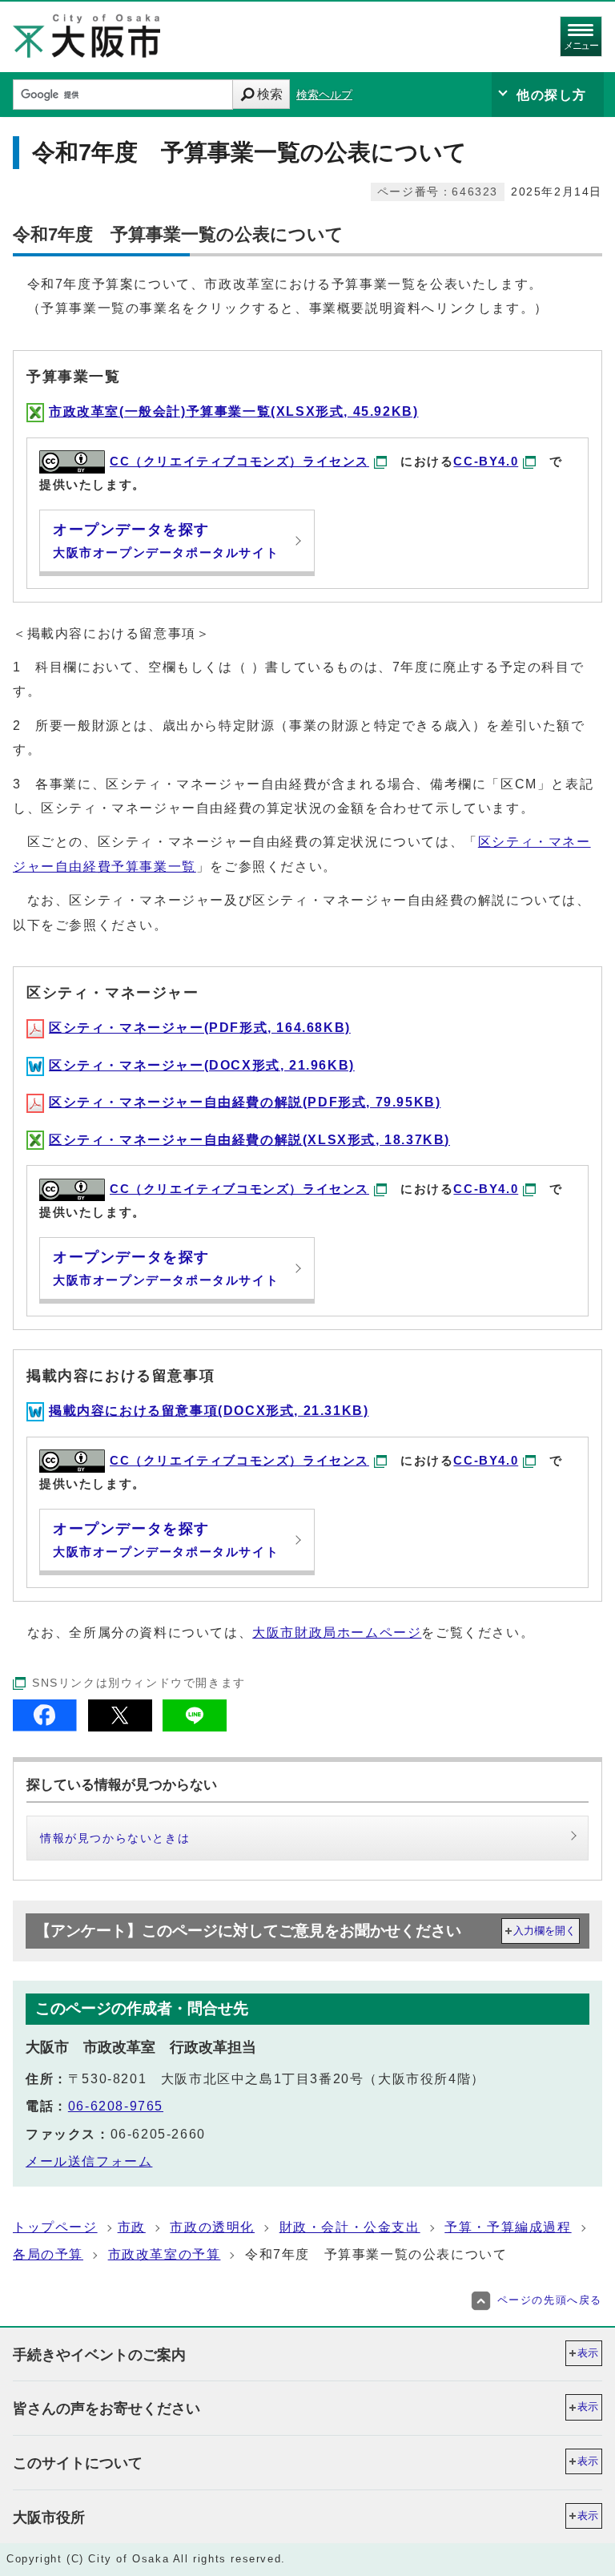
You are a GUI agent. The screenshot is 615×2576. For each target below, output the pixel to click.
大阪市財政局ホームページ (337, 1633)
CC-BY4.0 (486, 461)
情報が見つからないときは (115, 1838)
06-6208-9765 (116, 2106)
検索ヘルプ (324, 95)
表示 (588, 2353)
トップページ (55, 2227)
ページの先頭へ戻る (550, 2300)
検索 (270, 94)
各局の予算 (48, 2254)
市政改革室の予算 (165, 2254)
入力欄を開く (545, 1931)
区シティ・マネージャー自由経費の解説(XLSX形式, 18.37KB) (249, 1140)
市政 (132, 2227)
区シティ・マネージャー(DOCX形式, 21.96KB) (202, 1065)
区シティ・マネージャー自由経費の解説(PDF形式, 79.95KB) (245, 1102)
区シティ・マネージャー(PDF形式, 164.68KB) (200, 1028)
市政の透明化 (212, 2227)
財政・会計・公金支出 (350, 2227)
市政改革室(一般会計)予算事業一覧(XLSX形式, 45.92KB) (233, 411)
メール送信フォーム (89, 2161)
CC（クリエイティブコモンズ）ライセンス (239, 461)
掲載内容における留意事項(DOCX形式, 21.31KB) (209, 1411)
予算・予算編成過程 (508, 2227)
